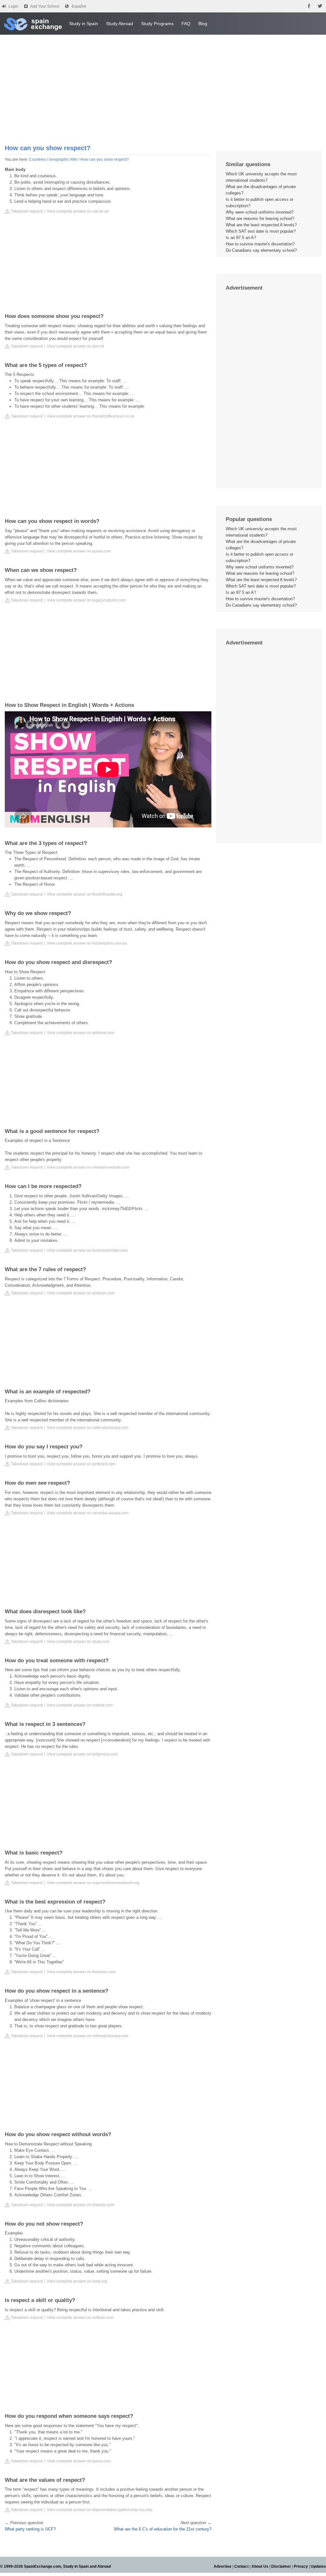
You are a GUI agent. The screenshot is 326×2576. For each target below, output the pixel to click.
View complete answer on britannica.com (82, 1754)
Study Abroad (120, 24)
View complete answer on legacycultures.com (86, 600)
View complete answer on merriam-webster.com (88, 1167)
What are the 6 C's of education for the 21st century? (163, 2529)
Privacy (301, 2566)
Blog (203, 24)
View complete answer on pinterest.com (81, 1464)
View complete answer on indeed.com (80, 1705)
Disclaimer (281, 2566)
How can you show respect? (105, 159)
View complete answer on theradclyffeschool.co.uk (90, 416)
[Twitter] (320, 6)
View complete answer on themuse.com (81, 1972)
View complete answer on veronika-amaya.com (88, 1513)
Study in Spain (84, 24)
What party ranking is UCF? (30, 2529)
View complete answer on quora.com (79, 551)
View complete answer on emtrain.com (80, 2318)
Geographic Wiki (63, 159)
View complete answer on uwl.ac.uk (78, 211)
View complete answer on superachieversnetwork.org (93, 1883)
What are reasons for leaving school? (260, 218)
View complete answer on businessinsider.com (87, 1250)
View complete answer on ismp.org (77, 2281)
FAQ (186, 24)
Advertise (223, 2566)
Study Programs (157, 24)
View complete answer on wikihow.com (81, 1033)
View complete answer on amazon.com (81, 1293)
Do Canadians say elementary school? (261, 250)
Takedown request (26, 211)
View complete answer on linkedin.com (81, 2205)
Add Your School (45, 6)
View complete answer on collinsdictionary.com (88, 1428)
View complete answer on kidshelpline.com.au (87, 943)
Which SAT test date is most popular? (261, 231)
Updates (318, 2566)
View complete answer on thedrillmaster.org (85, 894)
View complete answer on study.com (78, 1642)
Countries (37, 159)
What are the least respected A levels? (261, 225)
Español (79, 6)
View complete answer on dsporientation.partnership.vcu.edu (100, 2510)
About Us (260, 2566)
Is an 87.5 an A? (241, 238)
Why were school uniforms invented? (260, 212)
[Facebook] (309, 6)
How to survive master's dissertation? (260, 244)
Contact (241, 2566)
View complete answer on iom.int (75, 346)
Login (14, 6)
